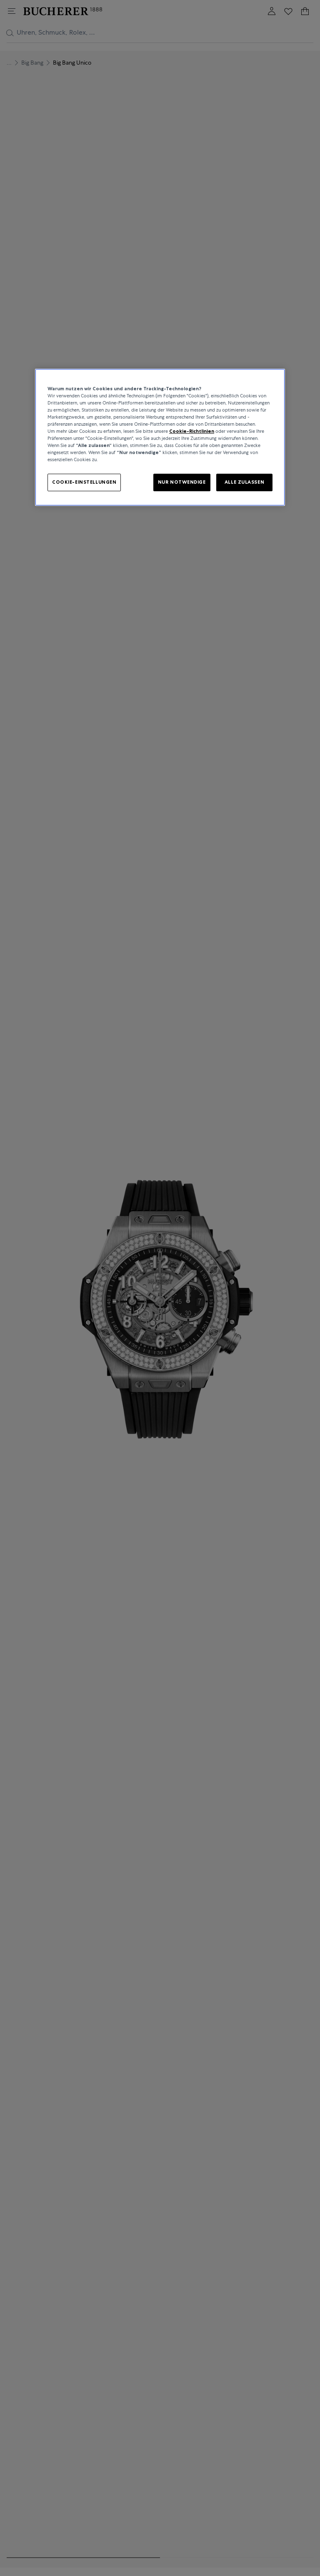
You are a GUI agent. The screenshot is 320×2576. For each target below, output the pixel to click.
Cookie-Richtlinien (192, 431)
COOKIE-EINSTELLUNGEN (84, 482)
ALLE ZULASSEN (244, 482)
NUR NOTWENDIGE (182, 482)
